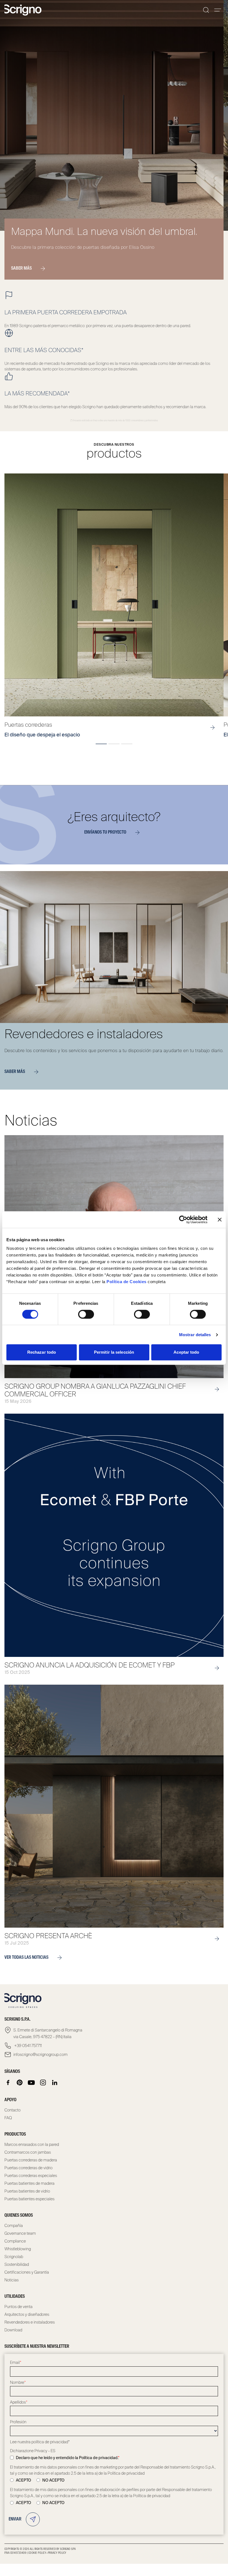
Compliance (15, 2241)
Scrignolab (14, 2257)
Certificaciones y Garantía (27, 2272)
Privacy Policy (57, 2553)
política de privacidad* (51, 2442)
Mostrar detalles (195, 1335)
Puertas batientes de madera (29, 2183)
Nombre (18, 2382)
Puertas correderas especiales (31, 2176)
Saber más (21, 269)
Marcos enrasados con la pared (32, 2144)
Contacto (13, 2110)
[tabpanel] (114, 606)
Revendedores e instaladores (30, 2322)
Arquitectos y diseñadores (27, 2314)
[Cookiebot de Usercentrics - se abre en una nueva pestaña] (183, 1220)
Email (16, 2362)
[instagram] (43, 2083)
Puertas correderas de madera (31, 2160)
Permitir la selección (114, 1352)
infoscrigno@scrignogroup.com (40, 2055)
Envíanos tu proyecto (105, 832)
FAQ (8, 2118)
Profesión (18, 2422)
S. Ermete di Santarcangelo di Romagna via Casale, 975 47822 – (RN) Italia (48, 2033)
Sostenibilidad (17, 2264)
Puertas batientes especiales (29, 2199)
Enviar (15, 2519)
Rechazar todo (42, 1352)
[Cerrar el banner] (220, 1220)
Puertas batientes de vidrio (27, 2191)
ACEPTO (23, 2480)
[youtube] (31, 2083)
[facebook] (8, 2083)
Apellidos (19, 2402)
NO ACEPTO (53, 2480)
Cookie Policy (37, 2553)
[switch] (86, 1314)
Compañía (14, 2226)
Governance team (20, 2233)
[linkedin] (55, 2083)
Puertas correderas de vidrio (29, 2168)
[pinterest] (20, 2083)
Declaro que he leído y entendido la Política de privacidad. (68, 2458)
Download (13, 2330)
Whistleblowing (18, 2249)
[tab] (101, 744)
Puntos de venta (18, 2307)
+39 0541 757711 (28, 2046)
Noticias (12, 2280)
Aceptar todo (186, 1352)
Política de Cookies (127, 1282)
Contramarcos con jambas (28, 2152)
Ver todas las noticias (26, 1958)
